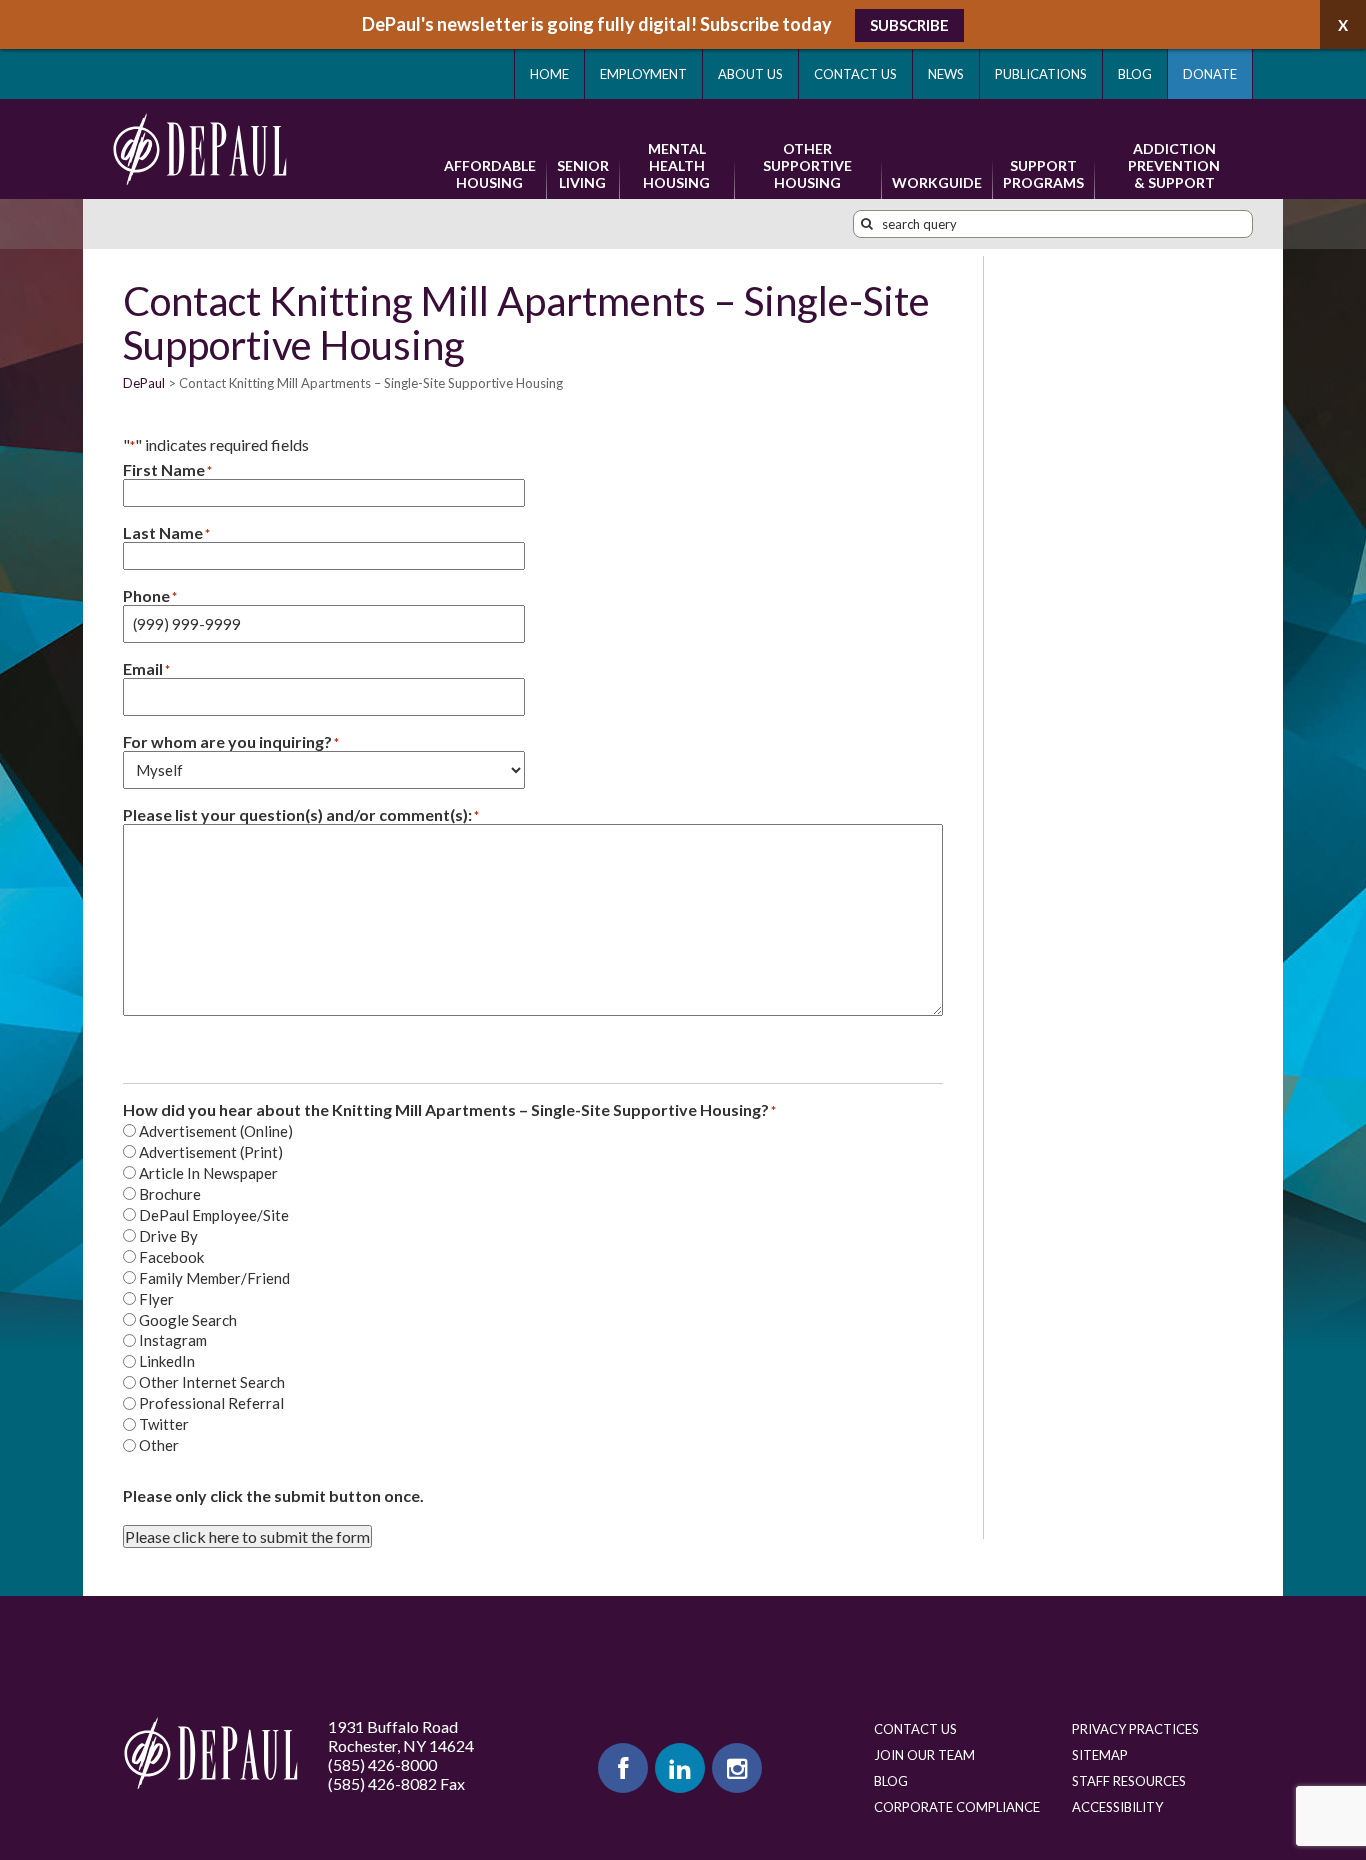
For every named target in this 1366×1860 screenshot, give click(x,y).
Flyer (156, 1299)
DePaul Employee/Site (214, 1215)
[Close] (1343, 24)
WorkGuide (937, 182)
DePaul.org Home (211, 1753)
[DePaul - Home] (200, 149)
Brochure (170, 1194)
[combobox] (1053, 224)
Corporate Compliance (957, 1807)
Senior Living (583, 174)
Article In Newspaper (208, 1173)
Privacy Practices (1135, 1729)
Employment (643, 74)
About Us (750, 74)
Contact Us (855, 74)
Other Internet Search (212, 1382)
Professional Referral (211, 1403)
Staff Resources (1129, 1781)
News (946, 74)
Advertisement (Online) (216, 1131)
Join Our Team (924, 1755)
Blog (1135, 74)
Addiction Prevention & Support (1174, 165)
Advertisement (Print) (211, 1152)
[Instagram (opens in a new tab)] (737, 1768)
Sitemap (1100, 1755)
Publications (1041, 74)
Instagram (173, 1340)
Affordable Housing (490, 174)
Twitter (164, 1424)
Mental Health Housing (676, 165)
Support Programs (1043, 174)
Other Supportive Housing (807, 165)
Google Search (188, 1320)
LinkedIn (167, 1361)
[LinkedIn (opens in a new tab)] (680, 1768)
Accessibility (1117, 1807)
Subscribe (909, 25)
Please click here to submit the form (247, 1536)
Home (549, 74)
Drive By (168, 1236)
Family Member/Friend (214, 1278)
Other (159, 1445)
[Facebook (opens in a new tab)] (623, 1768)
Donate (1210, 74)
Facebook (171, 1257)
